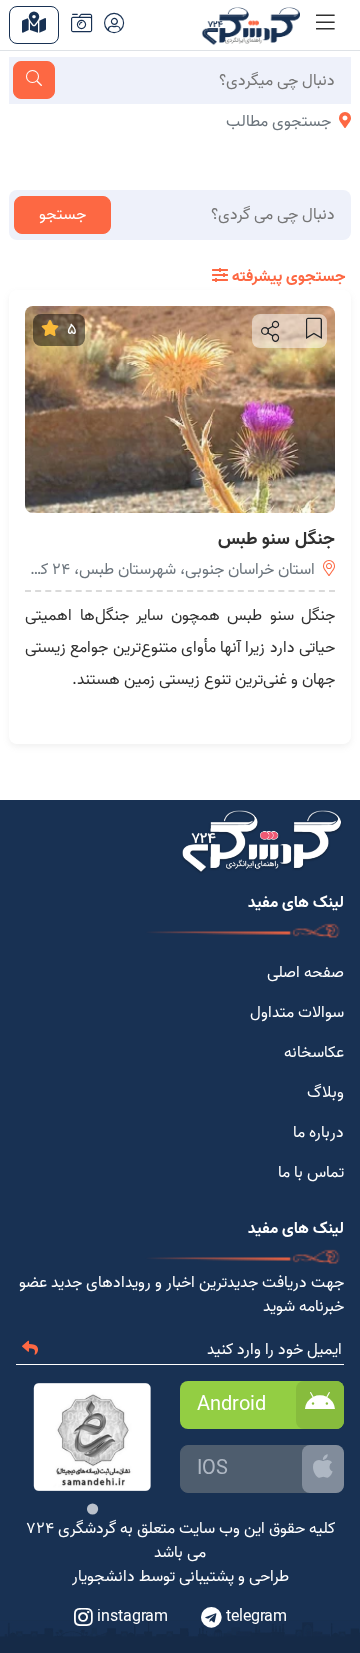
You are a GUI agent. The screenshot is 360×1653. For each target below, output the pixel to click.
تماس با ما (311, 1173)
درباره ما (318, 1133)
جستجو (62, 215)
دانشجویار (103, 1577)
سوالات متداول (297, 1013)
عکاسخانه (314, 1053)
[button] (268, 331)
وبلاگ (325, 1093)
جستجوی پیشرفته (286, 277)
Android (231, 1405)
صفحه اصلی (305, 973)
